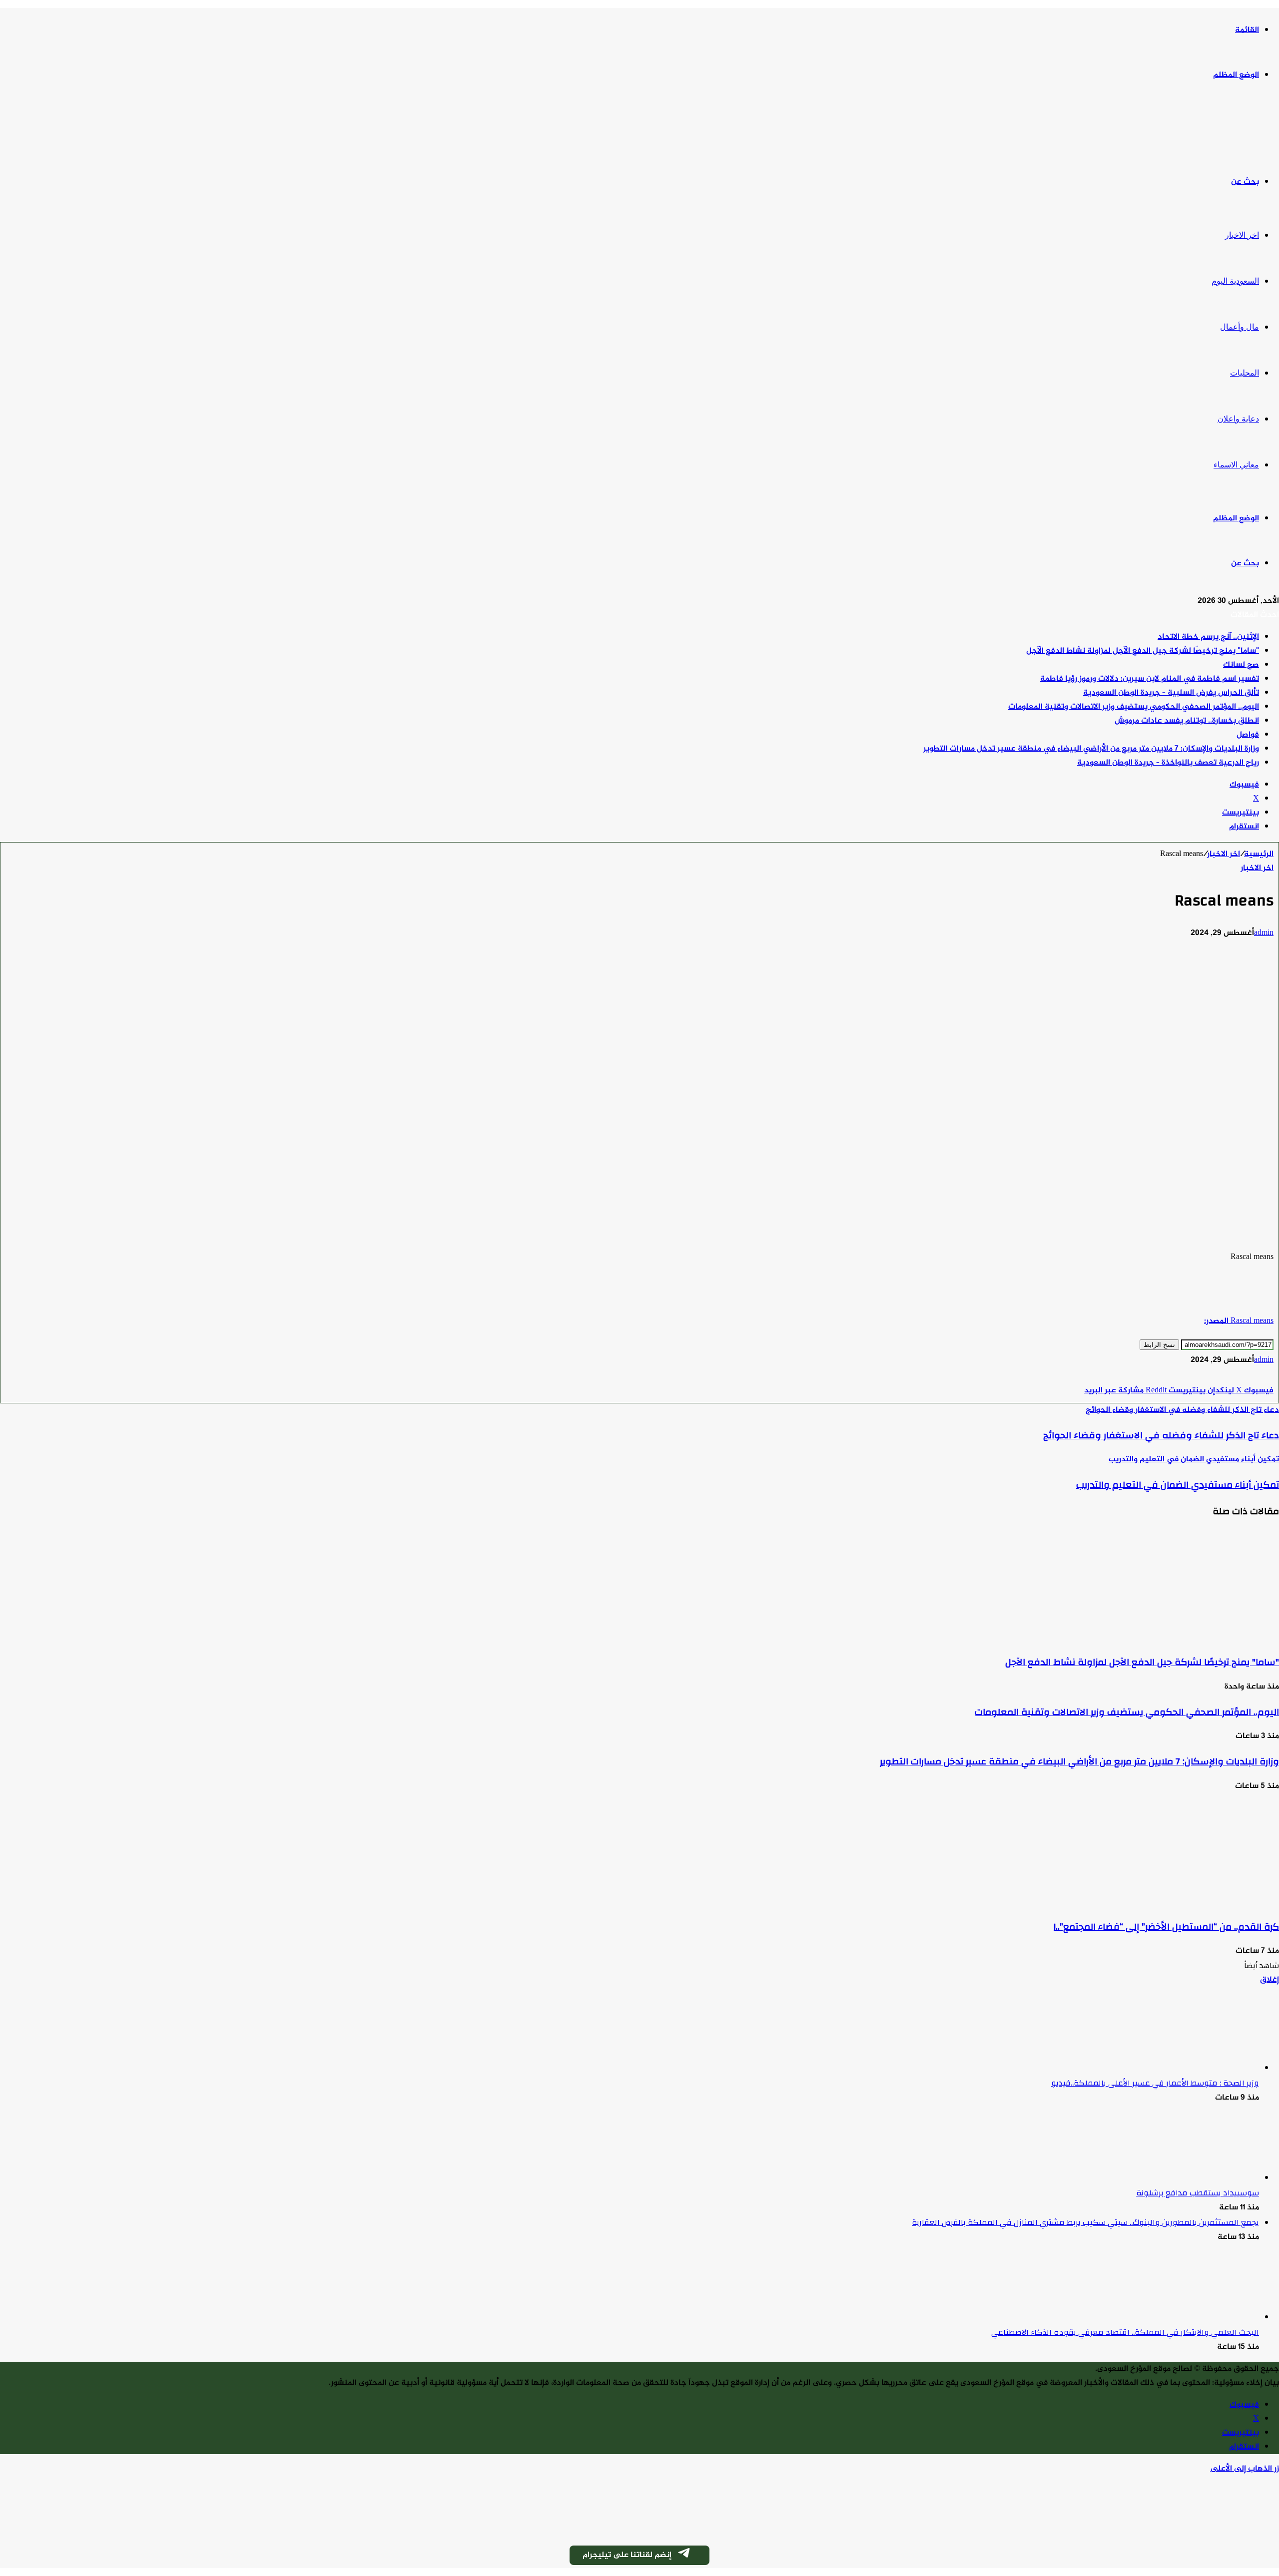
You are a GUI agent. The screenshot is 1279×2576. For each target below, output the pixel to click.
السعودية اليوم (1235, 281)
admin (1264, 933)
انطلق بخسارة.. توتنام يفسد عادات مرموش (1187, 721)
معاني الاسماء (1236, 465)
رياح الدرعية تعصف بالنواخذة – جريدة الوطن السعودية (1168, 763)
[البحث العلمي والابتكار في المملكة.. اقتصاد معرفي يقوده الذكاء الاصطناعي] (1204, 2318)
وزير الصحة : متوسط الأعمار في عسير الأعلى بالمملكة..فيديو (1155, 2083)
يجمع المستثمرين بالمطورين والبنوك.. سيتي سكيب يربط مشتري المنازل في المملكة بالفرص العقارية (1085, 2222)
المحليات (1245, 373)
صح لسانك (1241, 665)
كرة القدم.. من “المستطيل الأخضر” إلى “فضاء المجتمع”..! (1166, 1927)
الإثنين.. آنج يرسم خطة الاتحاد (1208, 637)
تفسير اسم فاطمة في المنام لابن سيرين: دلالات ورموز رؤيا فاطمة (1150, 679)
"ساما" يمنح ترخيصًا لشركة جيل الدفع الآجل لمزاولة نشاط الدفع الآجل (1143, 651)
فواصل (1248, 735)
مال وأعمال (1240, 327)
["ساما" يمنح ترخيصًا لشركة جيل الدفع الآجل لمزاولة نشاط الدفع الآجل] (1182, 1637)
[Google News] (1244, 1377)
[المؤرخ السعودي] (1242, 129)
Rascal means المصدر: (1239, 1321)
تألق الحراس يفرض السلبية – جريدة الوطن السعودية (1171, 693)
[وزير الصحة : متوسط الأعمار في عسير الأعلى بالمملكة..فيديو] (1204, 2068)
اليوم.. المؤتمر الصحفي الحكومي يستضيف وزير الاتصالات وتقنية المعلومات (1134, 707)
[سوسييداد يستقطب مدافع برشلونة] (1204, 2178)
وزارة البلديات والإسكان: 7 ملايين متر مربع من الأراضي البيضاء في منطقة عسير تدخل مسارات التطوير (1091, 749)
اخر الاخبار (1242, 235)
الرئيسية (1259, 854)
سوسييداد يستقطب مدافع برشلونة (1198, 2193)
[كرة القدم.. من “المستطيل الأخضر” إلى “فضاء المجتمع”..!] (1182, 1902)
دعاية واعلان (1238, 419)
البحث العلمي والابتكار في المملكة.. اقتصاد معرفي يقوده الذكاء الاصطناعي (1125, 2332)
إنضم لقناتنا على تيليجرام (627, 2555)
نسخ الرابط (1159, 1345)
